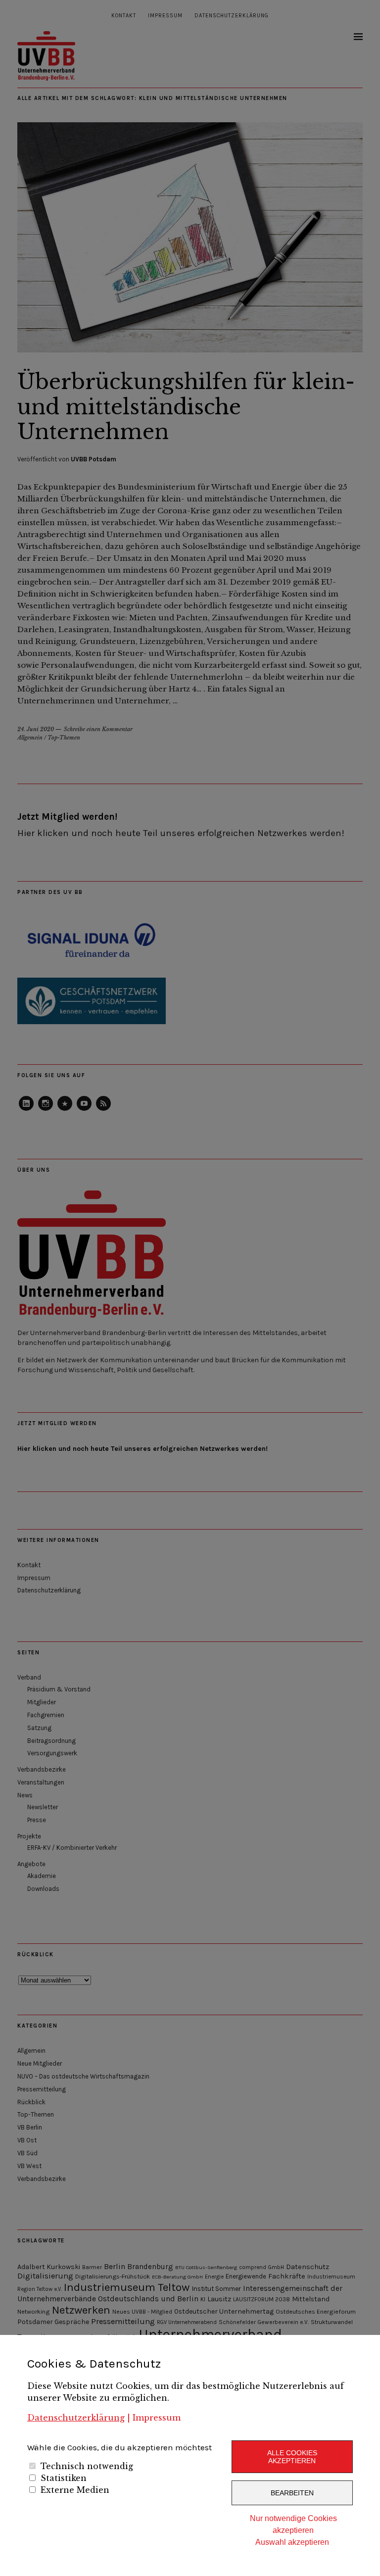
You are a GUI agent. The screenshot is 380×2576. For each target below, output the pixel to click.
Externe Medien (75, 2490)
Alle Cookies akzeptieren (292, 2457)
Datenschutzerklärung (76, 2418)
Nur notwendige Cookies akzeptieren (293, 2524)
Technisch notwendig (87, 2466)
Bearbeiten (292, 2493)
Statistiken (64, 2478)
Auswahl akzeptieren (292, 2542)
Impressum (157, 2418)
